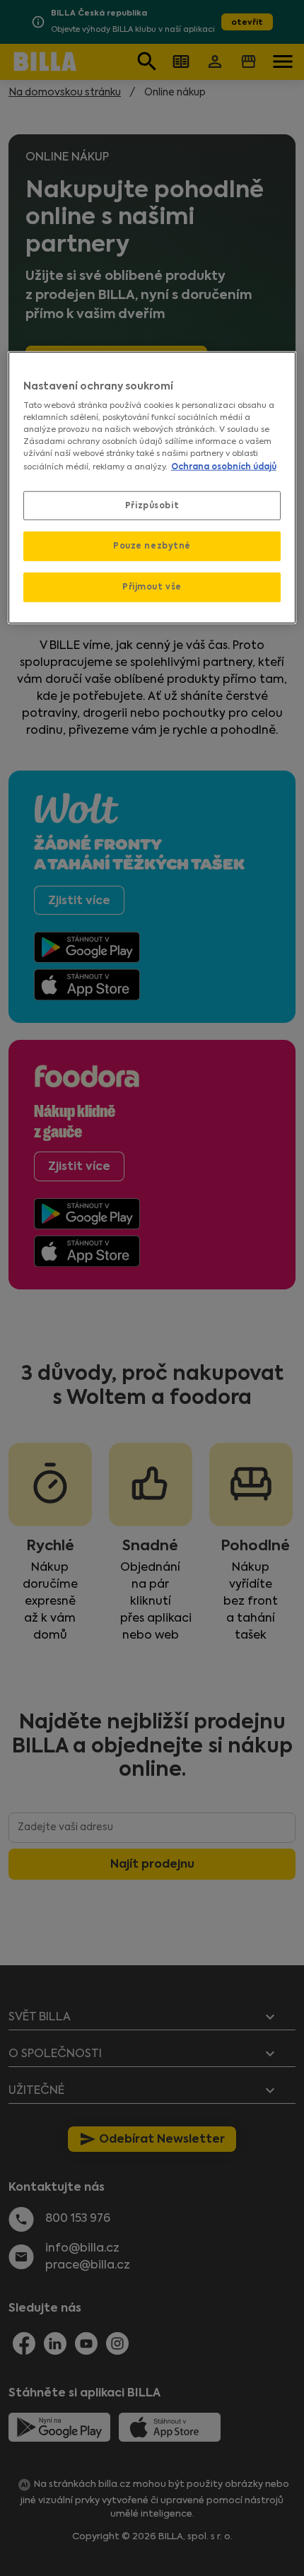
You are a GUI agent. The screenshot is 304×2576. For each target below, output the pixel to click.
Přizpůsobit (152, 505)
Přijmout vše (152, 587)
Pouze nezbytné (152, 546)
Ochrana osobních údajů (224, 466)
